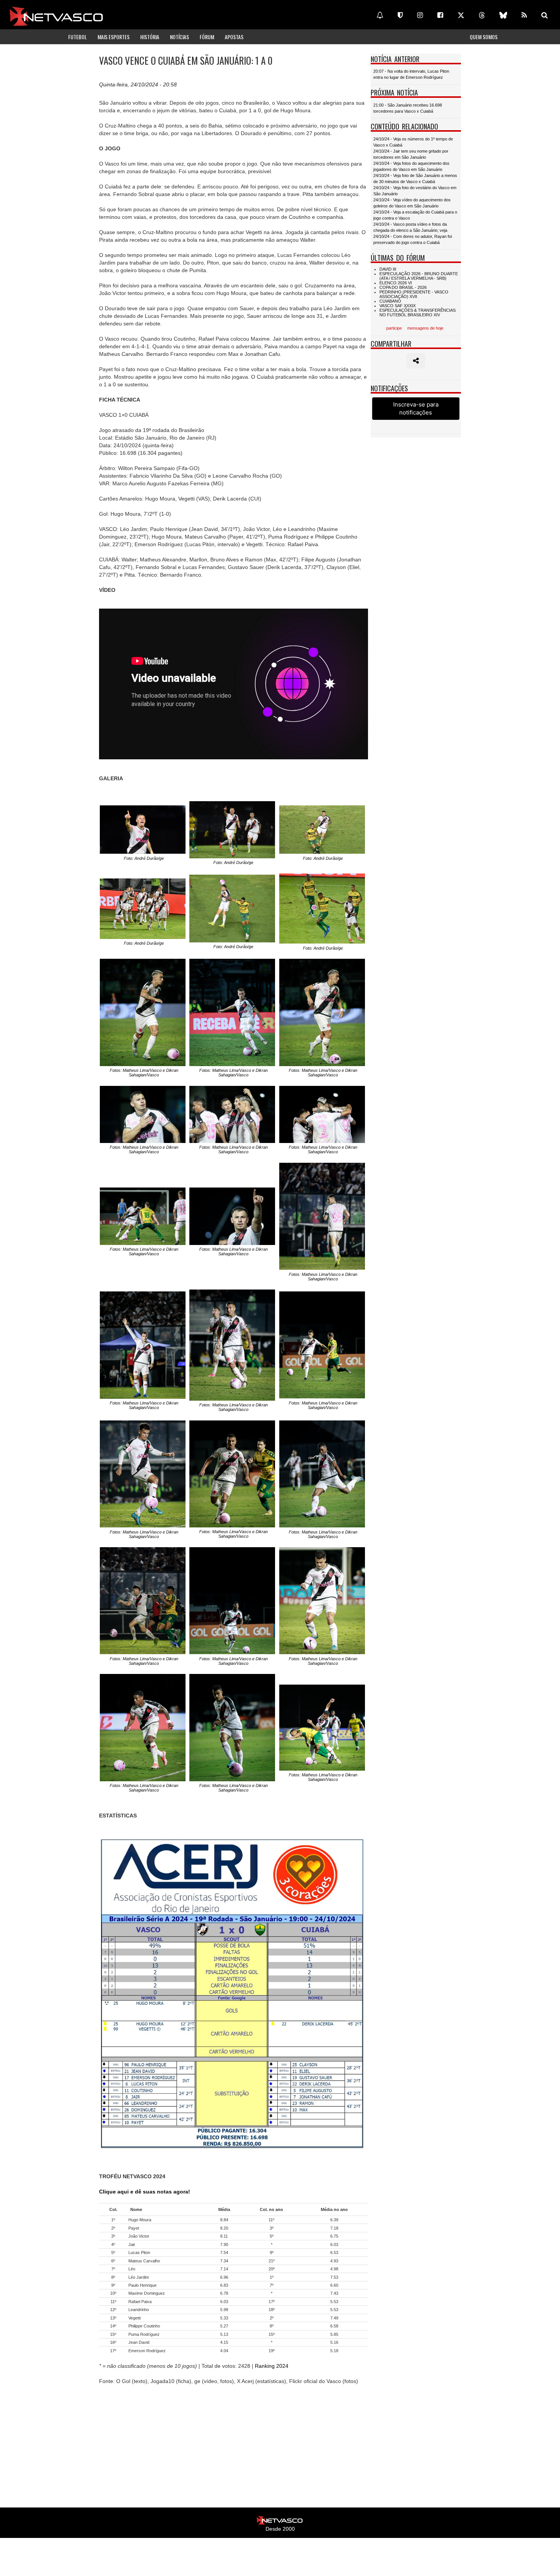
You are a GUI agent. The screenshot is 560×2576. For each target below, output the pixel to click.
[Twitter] (461, 15)
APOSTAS (234, 37)
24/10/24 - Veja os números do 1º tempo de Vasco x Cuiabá (413, 142)
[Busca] (545, 15)
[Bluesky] (503, 15)
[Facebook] (440, 15)
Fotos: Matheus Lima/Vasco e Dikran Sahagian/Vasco (144, 1073)
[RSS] (524, 15)
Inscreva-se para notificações (416, 408)
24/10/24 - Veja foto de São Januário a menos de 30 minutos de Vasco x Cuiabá (415, 179)
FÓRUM (207, 37)
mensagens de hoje (425, 328)
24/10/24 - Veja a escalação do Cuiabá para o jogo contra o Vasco (415, 215)
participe (394, 328)
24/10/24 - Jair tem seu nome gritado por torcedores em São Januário (411, 154)
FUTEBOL (78, 37)
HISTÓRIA (150, 37)
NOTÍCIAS (179, 37)
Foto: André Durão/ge (144, 858)
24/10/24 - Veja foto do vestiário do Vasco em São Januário (415, 191)
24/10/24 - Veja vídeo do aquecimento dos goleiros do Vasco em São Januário (412, 203)
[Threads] (482, 15)
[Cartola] (400, 15)
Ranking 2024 (272, 2366)
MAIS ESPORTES (114, 37)
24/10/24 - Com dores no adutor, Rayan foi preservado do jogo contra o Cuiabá (413, 239)
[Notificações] (380, 15)
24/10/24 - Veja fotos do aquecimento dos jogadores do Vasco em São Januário (411, 166)
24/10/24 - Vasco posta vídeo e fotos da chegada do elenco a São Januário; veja (410, 227)
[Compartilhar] (416, 361)
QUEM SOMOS (484, 37)
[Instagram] (420, 15)
